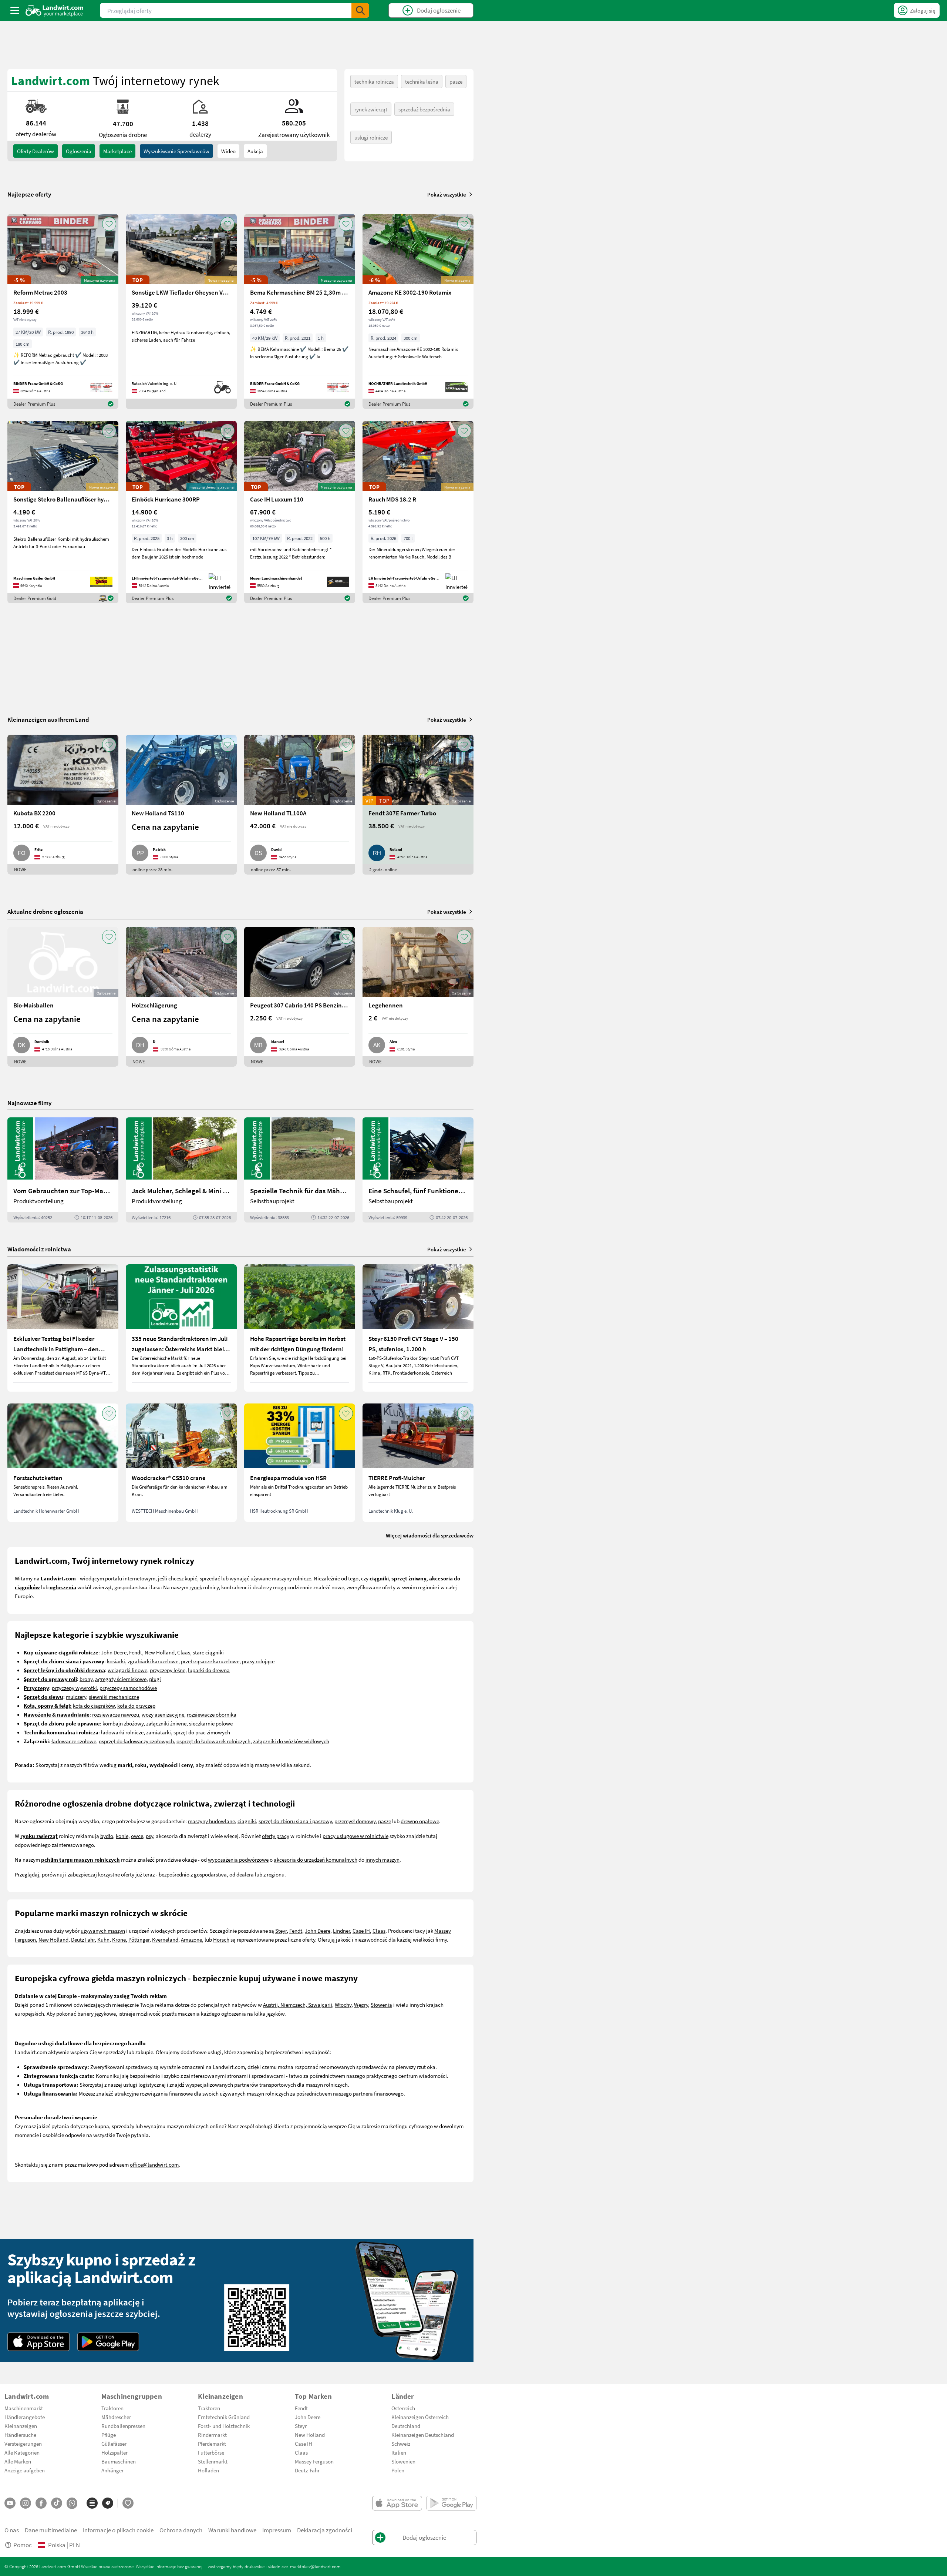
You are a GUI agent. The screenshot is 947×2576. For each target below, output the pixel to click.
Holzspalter (114, 2452)
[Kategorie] (92, 2503)
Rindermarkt (212, 2435)
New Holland (160, 1652)
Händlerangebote (25, 2417)
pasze (456, 81)
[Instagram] (26, 2503)
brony (86, 1679)
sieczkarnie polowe (211, 1723)
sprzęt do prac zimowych (202, 1732)
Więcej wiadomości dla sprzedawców (430, 1535)
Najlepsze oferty (29, 194)
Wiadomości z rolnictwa (39, 1249)
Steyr (281, 1931)
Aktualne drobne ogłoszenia (45, 911)
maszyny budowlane (211, 1821)
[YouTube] (10, 2503)
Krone (119, 1939)
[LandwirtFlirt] (128, 2503)
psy (149, 1836)
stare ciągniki (208, 1652)
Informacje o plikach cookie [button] (118, 2530)
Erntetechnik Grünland (224, 2417)
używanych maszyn (103, 1931)
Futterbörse (211, 2452)
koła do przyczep (136, 1705)
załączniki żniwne (166, 1723)
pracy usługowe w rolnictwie (355, 1836)
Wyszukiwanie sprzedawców (176, 151)
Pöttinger (139, 1939)
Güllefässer (114, 2443)
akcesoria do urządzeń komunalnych (316, 1859)
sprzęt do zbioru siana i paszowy (295, 1821)
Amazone (191, 1939)
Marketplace (117, 151)
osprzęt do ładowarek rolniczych (213, 1741)
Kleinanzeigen (21, 2426)
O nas (12, 2530)
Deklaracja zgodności (325, 2530)
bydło (107, 1836)
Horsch (221, 1939)
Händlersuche (20, 2435)
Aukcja (255, 151)
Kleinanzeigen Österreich (420, 2417)
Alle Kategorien (22, 2452)
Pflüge (109, 2435)
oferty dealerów (36, 151)
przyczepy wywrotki (74, 1688)
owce (137, 1836)
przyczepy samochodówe (128, 1688)
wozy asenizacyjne (163, 1714)
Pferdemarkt (212, 2443)
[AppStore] (39, 2342)
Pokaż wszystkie (447, 194)
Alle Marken (18, 2461)
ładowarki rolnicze (122, 1732)
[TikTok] (57, 2503)
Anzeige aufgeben (25, 2470)
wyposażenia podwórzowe (238, 1859)
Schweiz (401, 2443)
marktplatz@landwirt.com (315, 2566)
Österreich (403, 2408)
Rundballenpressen (123, 2426)
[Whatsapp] (72, 2503)
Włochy (343, 2005)
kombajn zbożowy (123, 1723)
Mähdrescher (116, 2417)
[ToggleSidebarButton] (15, 10)
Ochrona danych (181, 2530)
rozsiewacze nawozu (116, 1714)
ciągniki (247, 1821)
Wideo (228, 151)
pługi (155, 1679)
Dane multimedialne (51, 2530)
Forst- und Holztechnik (224, 2426)
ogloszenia (79, 151)
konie (122, 1836)
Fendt (136, 1652)
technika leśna (422, 81)
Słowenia (381, 2005)
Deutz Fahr (83, 1939)
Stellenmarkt (213, 2461)
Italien (399, 2452)
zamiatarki (159, 1732)
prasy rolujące (258, 1661)
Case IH (361, 1931)
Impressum (277, 2530)
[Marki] (108, 2503)
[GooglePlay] (108, 2342)
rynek (196, 1587)
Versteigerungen (23, 2443)
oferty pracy (276, 1836)
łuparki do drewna (209, 1670)
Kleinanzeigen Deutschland (423, 2435)
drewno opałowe (420, 1821)
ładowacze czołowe (74, 1741)
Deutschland (406, 2426)
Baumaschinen (119, 2461)
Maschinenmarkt (24, 2408)
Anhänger (112, 2470)
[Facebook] (41, 2503)
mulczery (76, 1697)
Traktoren (112, 2408)
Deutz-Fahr (307, 2470)
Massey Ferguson (314, 2461)
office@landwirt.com (154, 2164)
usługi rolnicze (371, 137)
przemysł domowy (355, 1821)
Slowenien (403, 2461)
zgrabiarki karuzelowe (153, 1661)
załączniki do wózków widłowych (291, 1741)
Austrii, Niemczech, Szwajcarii (298, 2005)
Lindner (341, 1931)
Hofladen (208, 2470)
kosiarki (116, 1661)
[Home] (55, 10)
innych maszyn (382, 1859)
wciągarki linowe (127, 1670)
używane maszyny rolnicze (281, 1578)
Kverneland (165, 1939)
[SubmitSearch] (360, 10)
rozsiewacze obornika (212, 1714)
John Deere (114, 1652)
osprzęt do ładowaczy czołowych (136, 1741)
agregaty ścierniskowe (121, 1679)
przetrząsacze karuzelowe (210, 1661)
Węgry (361, 2005)
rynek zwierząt (371, 109)
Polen (398, 2470)
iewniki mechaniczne (115, 1697)
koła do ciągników (94, 1705)
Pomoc (23, 2545)
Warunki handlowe (232, 2530)
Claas (184, 1652)
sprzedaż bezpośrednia (424, 109)
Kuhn (103, 1939)
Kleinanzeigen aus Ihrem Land (48, 719)
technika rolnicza (374, 81)
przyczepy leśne (168, 1670)
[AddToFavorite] (109, 224)
